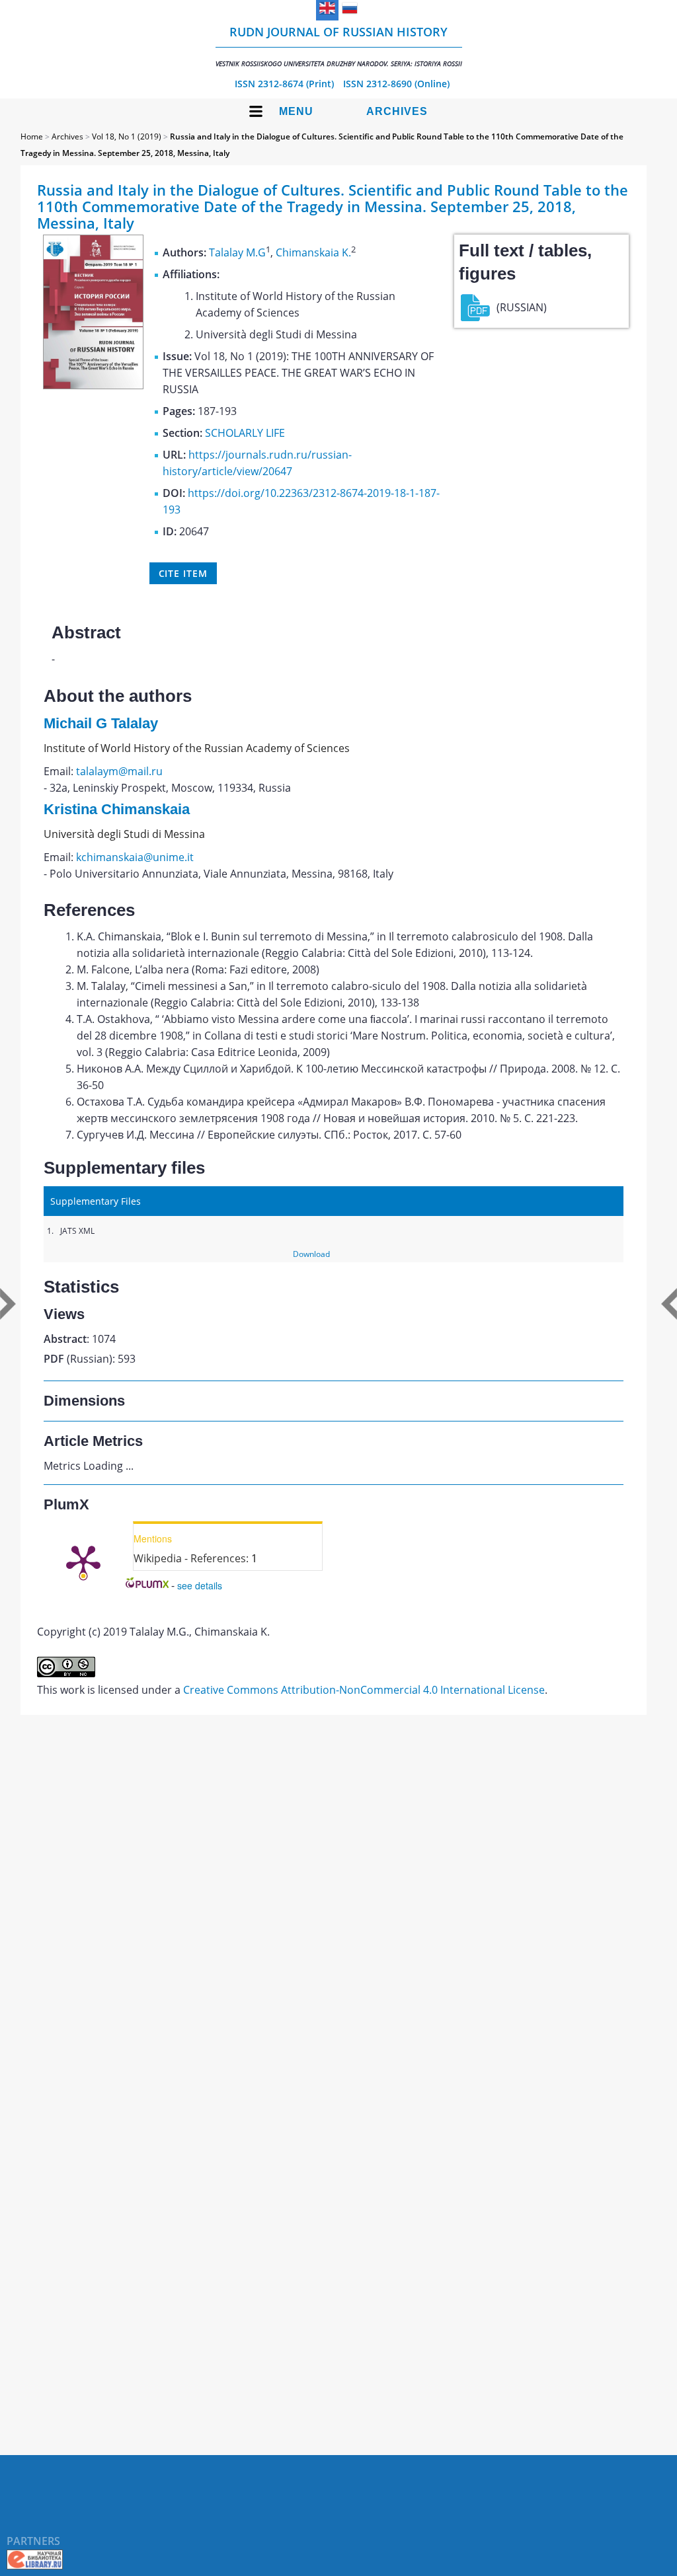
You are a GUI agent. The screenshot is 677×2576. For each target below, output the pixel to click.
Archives (397, 111)
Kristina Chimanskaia (117, 809)
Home (32, 136)
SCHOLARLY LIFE (245, 433)
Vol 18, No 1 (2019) (127, 136)
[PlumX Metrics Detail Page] (83, 1561)
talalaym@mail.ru (119, 771)
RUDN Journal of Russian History (339, 46)
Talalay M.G (237, 252)
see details (200, 1585)
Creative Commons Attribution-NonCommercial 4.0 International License (364, 1690)
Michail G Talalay (101, 723)
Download (311, 1254)
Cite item (183, 573)
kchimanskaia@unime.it (135, 857)
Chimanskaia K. (313, 252)
